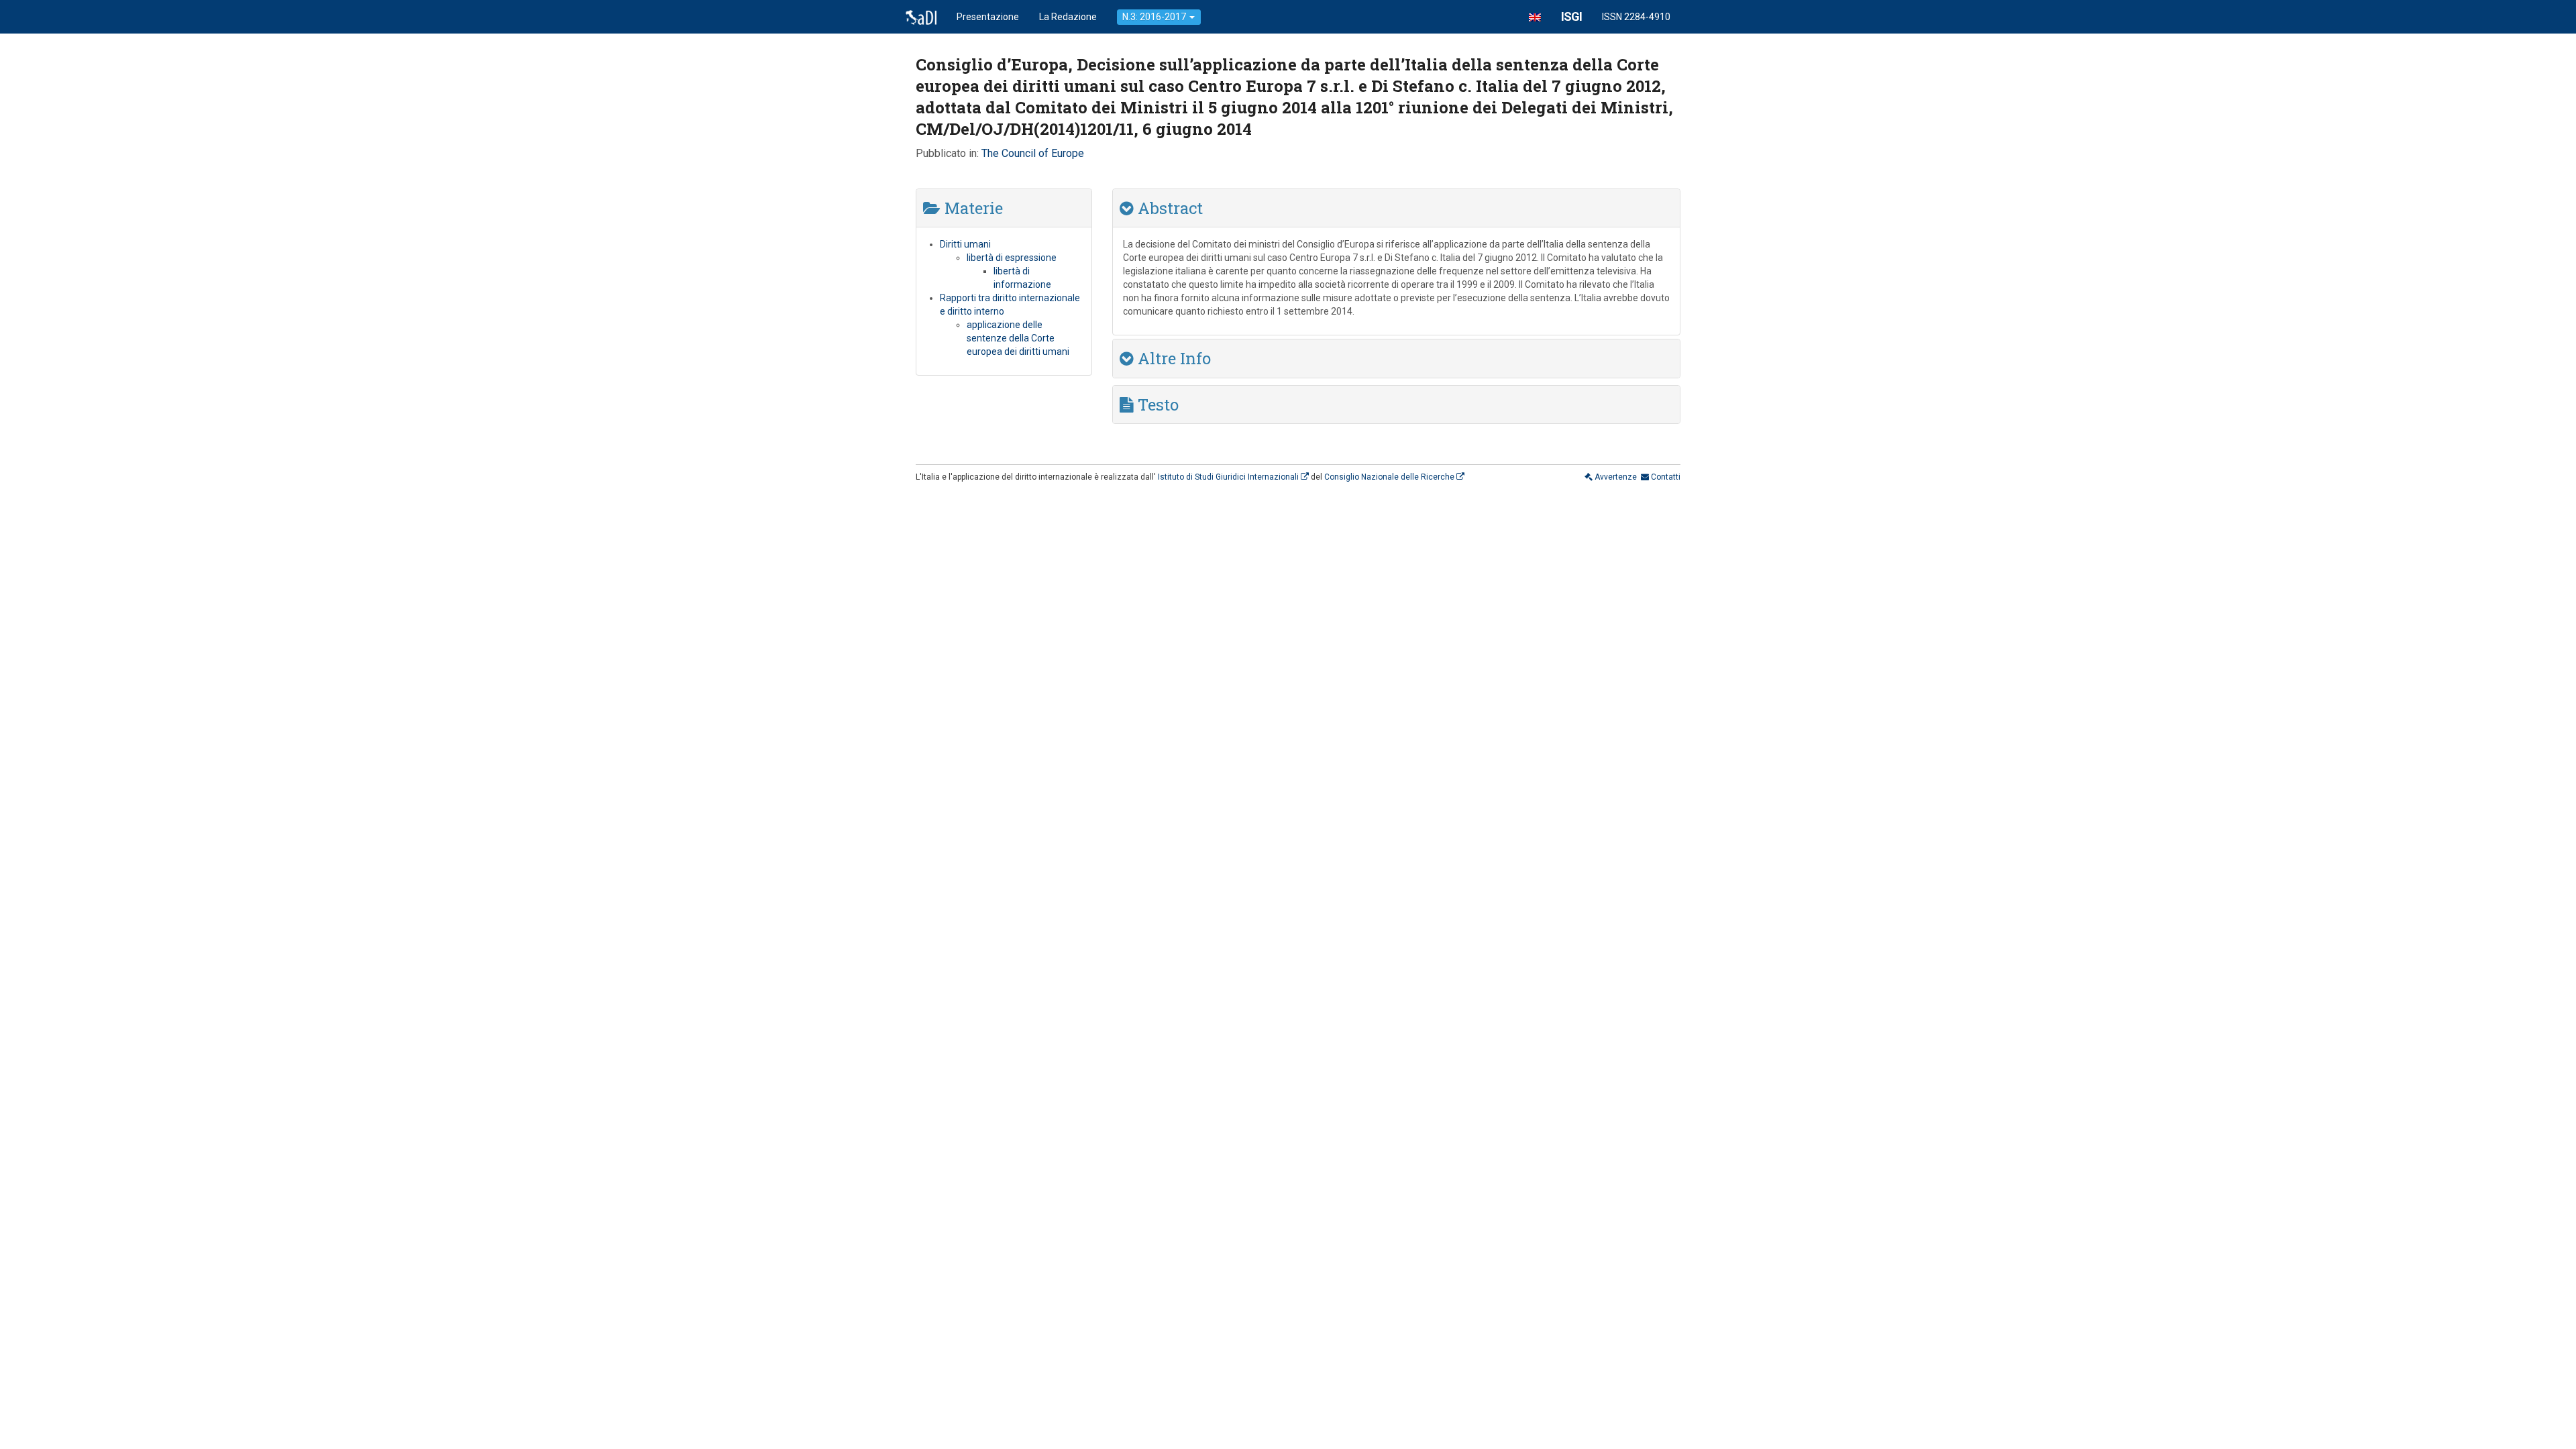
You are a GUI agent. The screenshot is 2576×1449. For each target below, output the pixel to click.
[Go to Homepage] (921, 17)
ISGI (1571, 16)
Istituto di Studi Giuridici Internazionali (1229, 477)
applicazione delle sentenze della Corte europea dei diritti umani (1018, 338)
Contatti (1665, 477)
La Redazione (1068, 17)
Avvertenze (1615, 477)
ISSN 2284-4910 (1636, 17)
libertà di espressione (1012, 258)
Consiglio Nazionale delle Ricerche (1390, 477)
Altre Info (1172, 358)
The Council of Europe (1033, 153)
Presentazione (988, 17)
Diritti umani (965, 244)
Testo (1156, 405)
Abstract (1168, 208)
